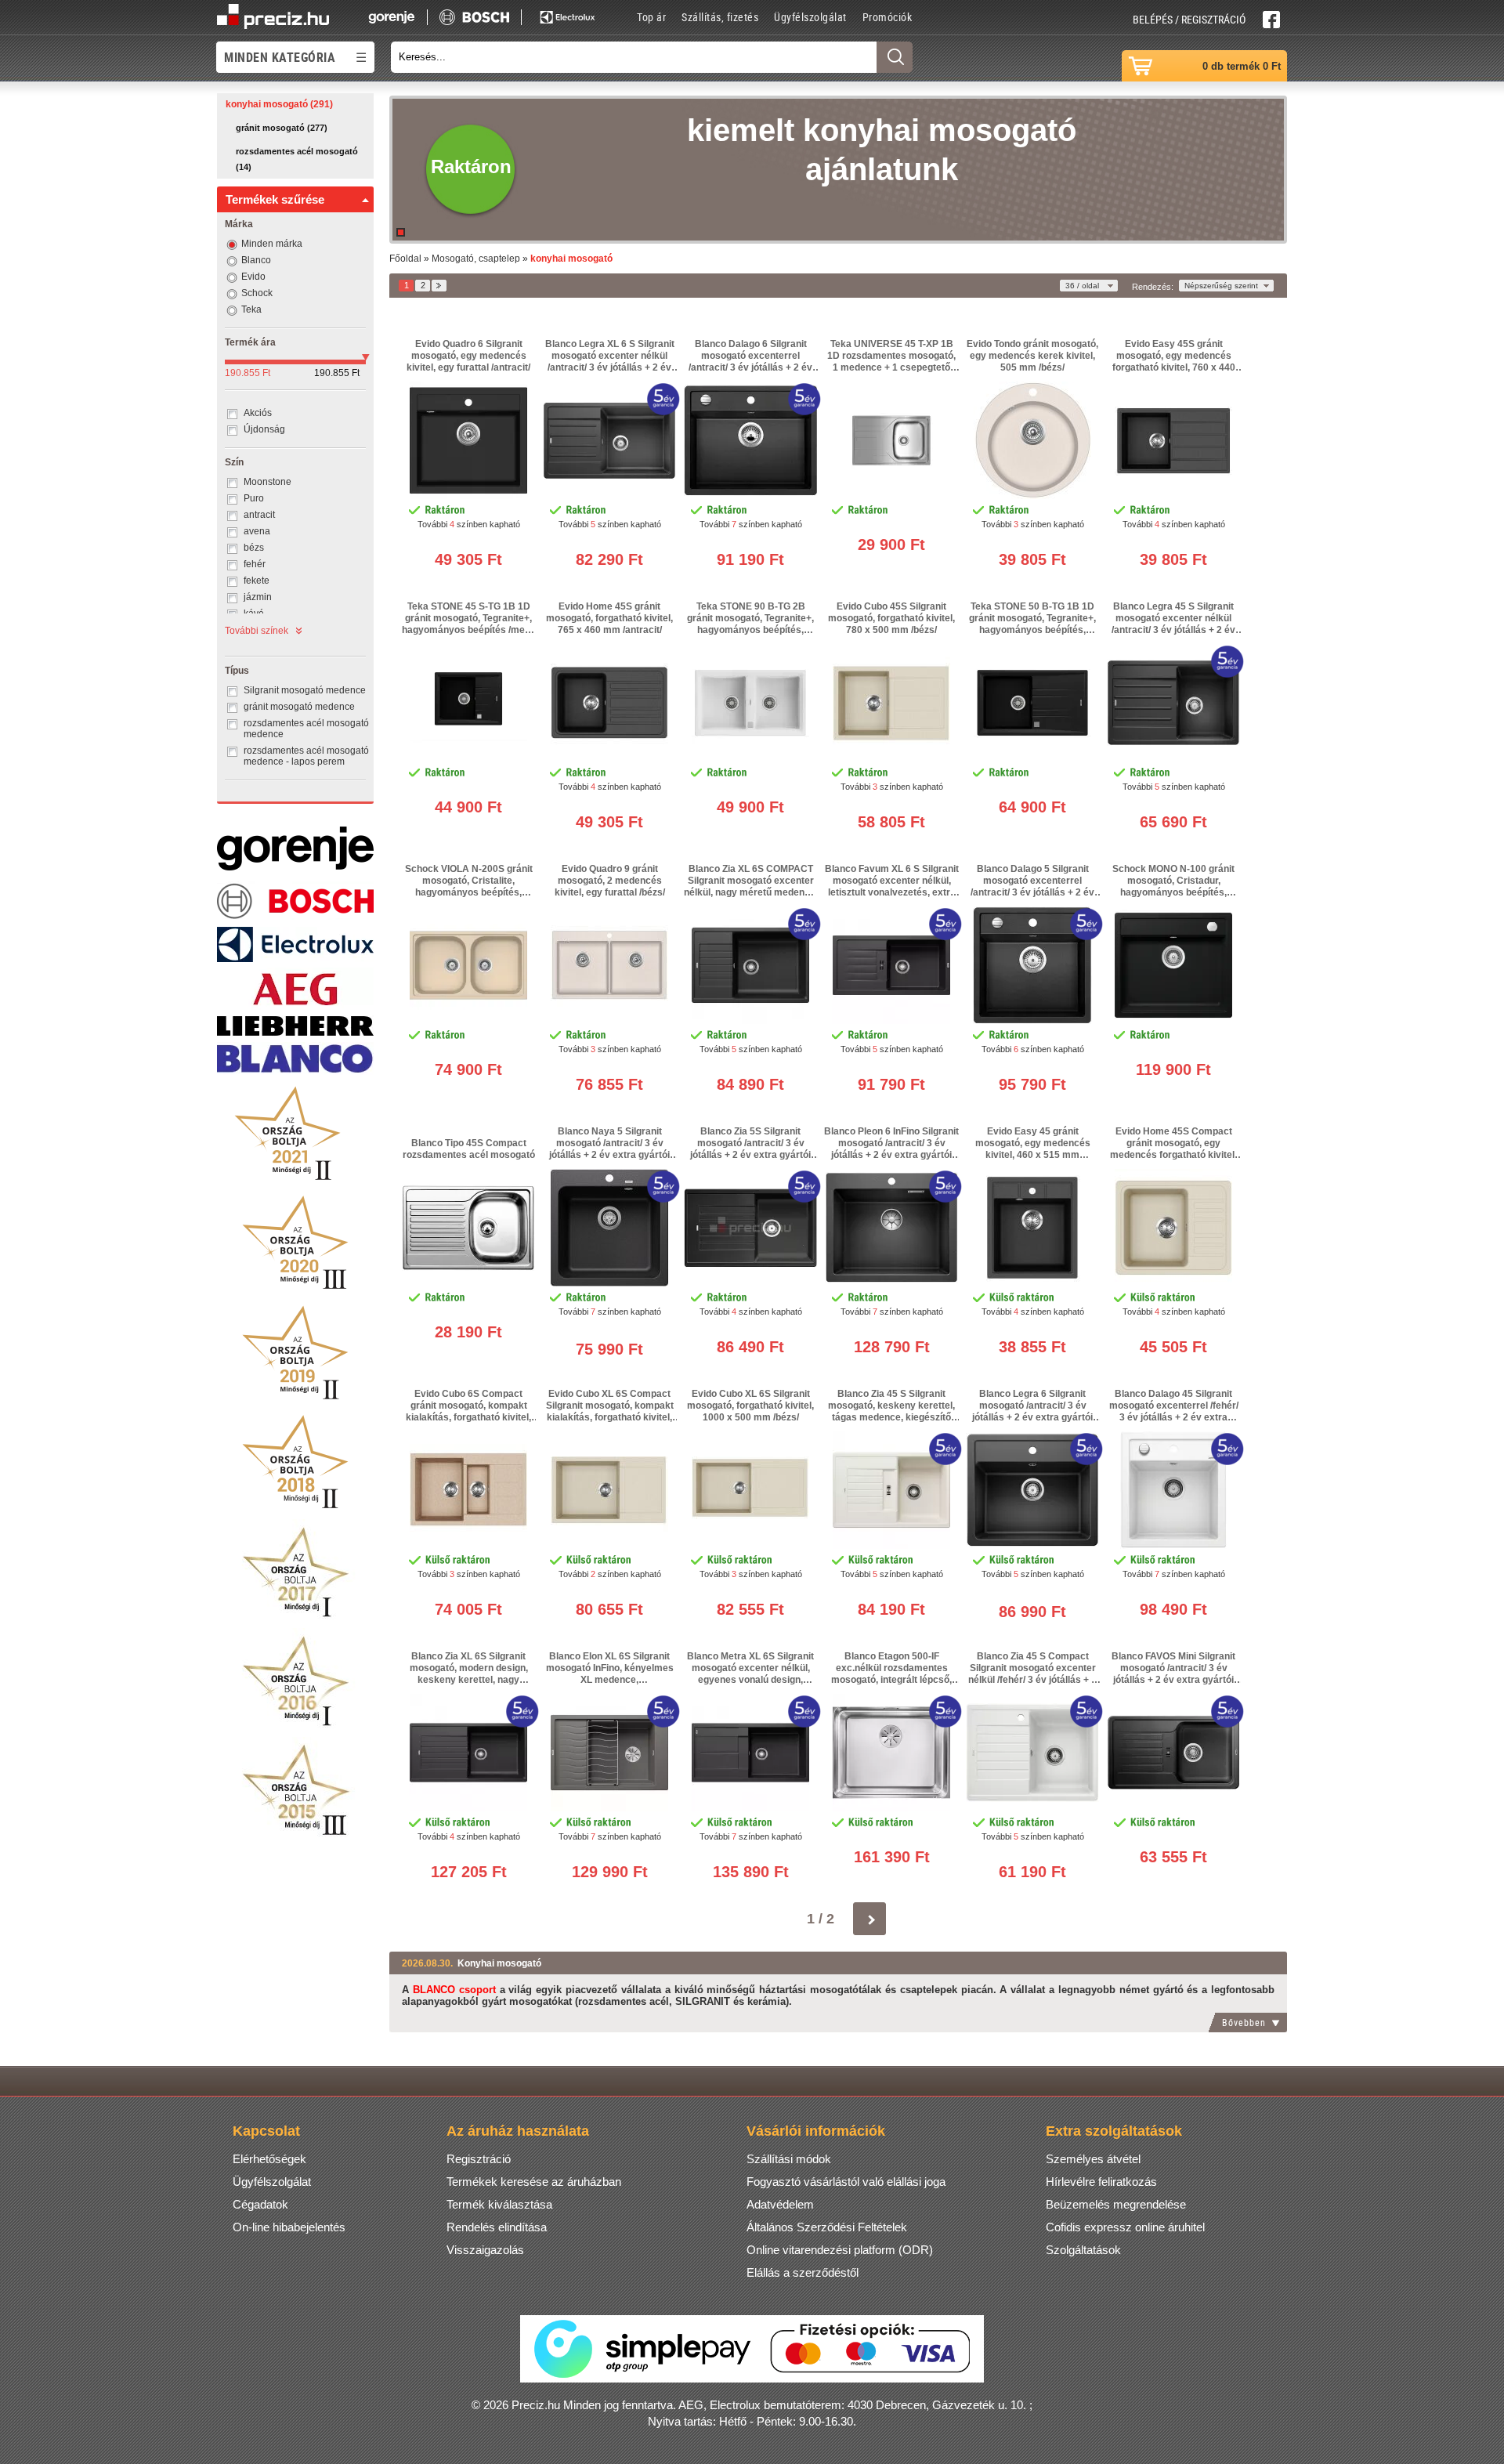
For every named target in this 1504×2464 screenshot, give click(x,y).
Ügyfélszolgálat (810, 17)
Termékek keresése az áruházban (534, 2182)
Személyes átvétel (1093, 2159)
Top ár (651, 17)
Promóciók (888, 17)
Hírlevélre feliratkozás (1101, 2182)
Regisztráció (479, 2159)
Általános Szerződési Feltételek (827, 2227)
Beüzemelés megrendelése (1116, 2204)
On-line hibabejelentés (289, 2227)
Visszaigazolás (485, 2250)
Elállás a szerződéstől (803, 2272)
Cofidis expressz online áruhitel (1125, 2227)
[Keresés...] (895, 57)
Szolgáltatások (1083, 2250)
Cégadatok (260, 2204)
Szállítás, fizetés (720, 17)
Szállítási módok (789, 2159)
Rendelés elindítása (497, 2227)
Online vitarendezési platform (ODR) (840, 2250)
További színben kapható (469, 524)
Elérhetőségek (269, 2159)
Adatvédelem (780, 2204)
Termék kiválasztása (499, 2204)
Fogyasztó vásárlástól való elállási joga (846, 2182)
